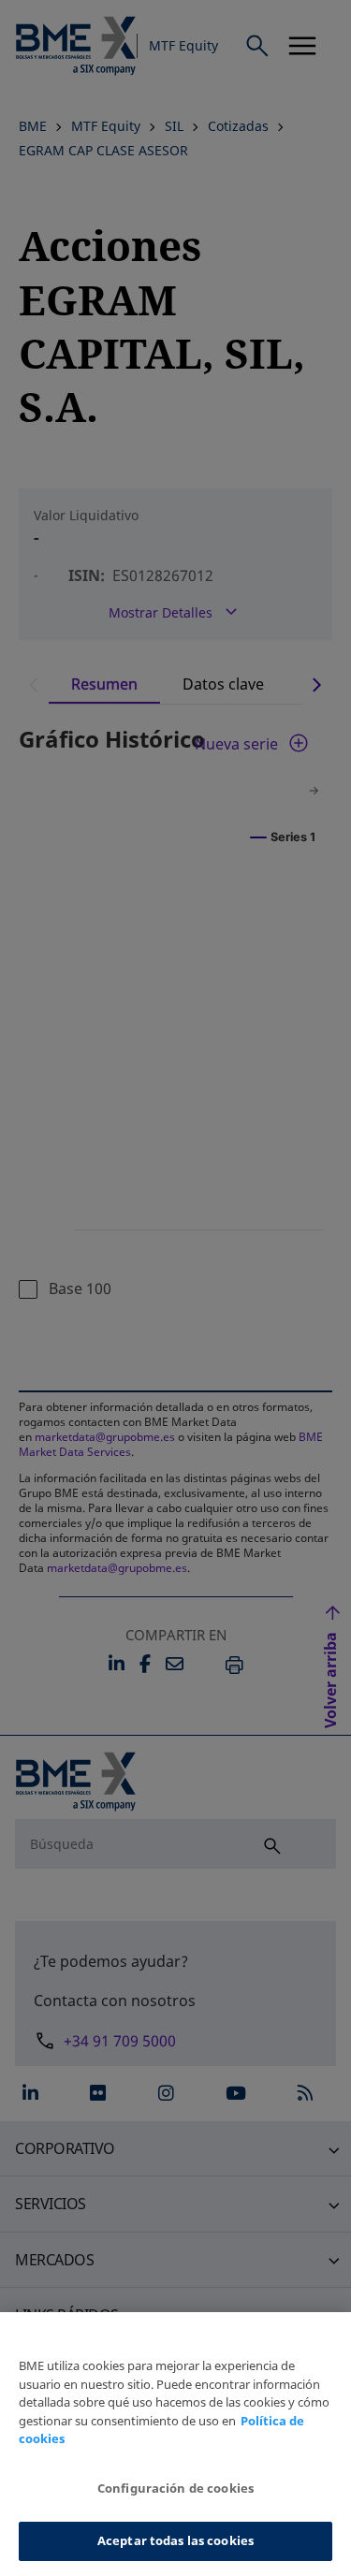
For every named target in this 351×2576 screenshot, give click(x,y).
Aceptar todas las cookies (175, 2540)
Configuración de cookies (175, 2488)
